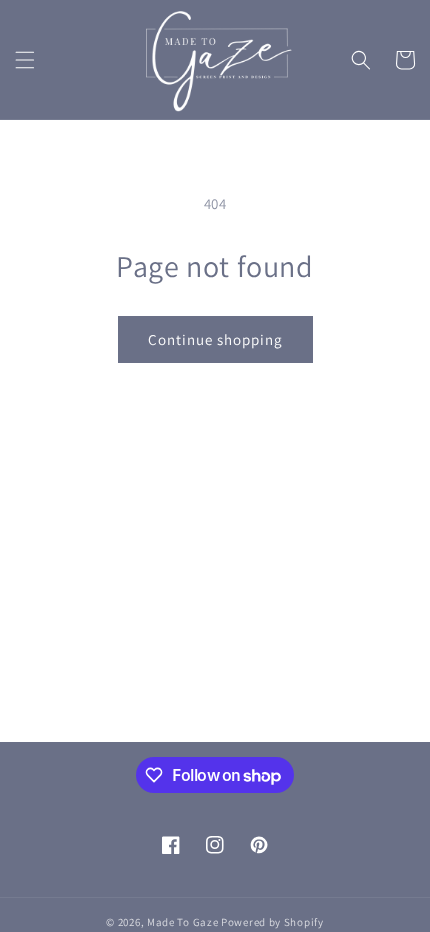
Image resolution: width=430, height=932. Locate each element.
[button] (25, 60)
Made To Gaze (182, 922)
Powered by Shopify (272, 922)
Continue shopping (215, 339)
